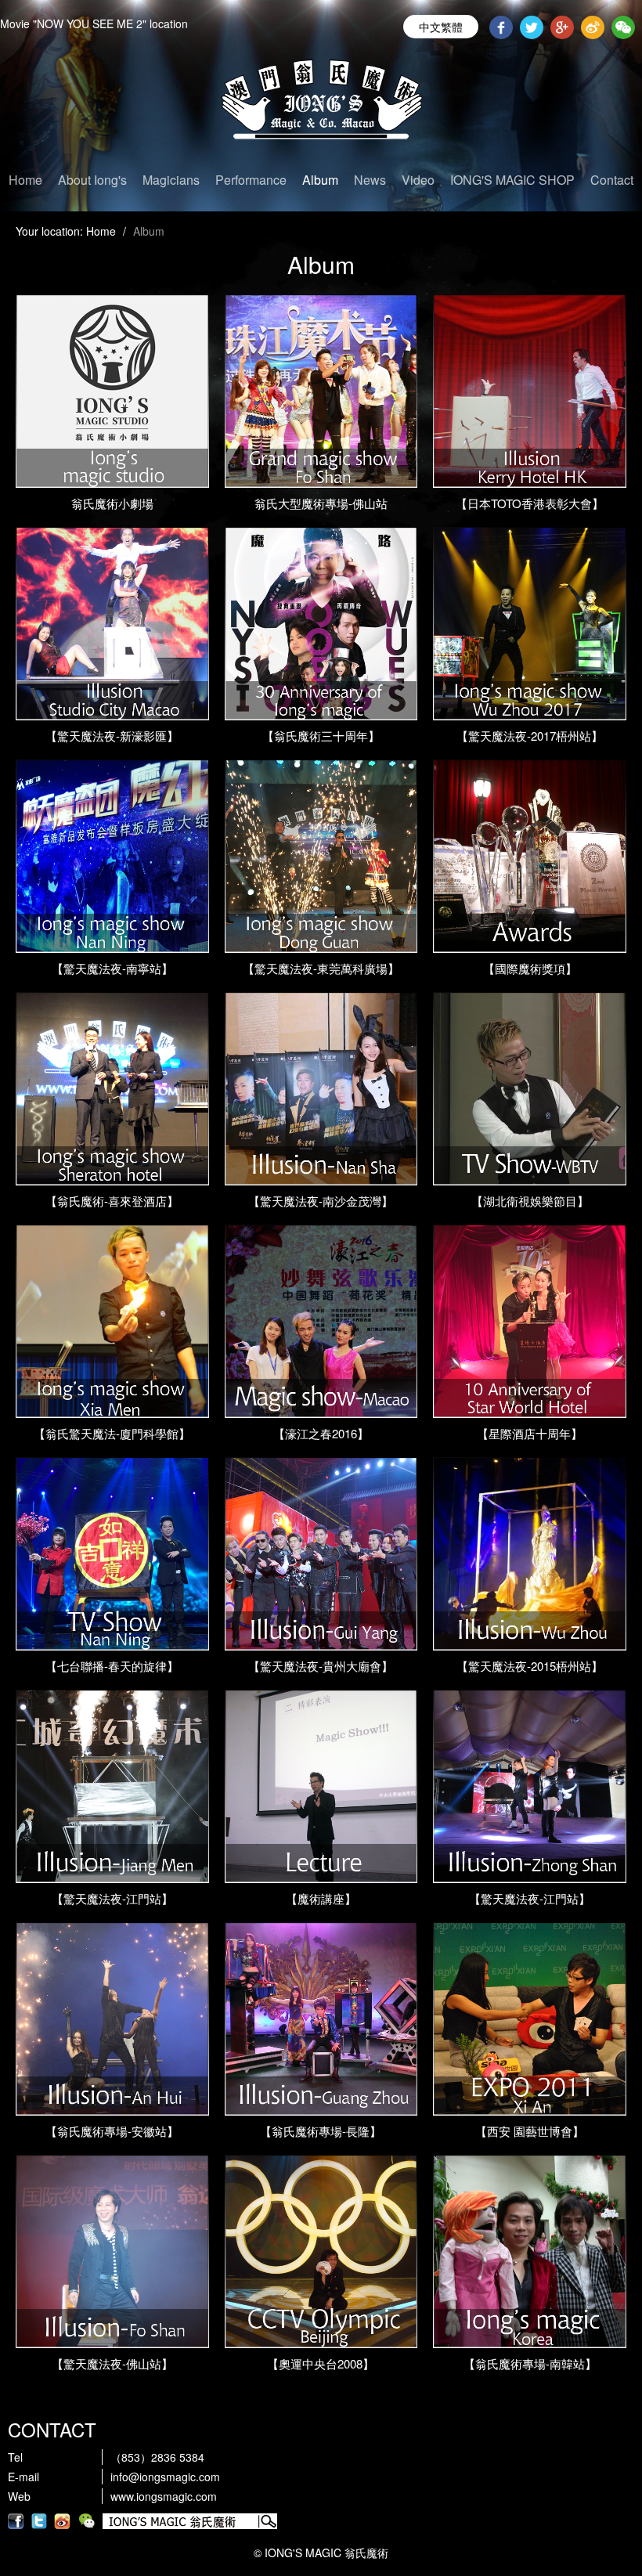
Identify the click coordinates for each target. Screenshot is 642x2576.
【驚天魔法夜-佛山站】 (112, 2363)
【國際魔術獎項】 (530, 968)
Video (418, 180)
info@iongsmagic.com (165, 2477)
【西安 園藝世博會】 (530, 2131)
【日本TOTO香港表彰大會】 (530, 503)
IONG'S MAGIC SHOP (512, 180)
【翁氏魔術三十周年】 (321, 736)
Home (25, 180)
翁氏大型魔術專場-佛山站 (321, 503)
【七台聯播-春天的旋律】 (112, 1666)
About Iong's (92, 180)
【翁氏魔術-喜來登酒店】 (112, 1201)
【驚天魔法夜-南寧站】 (112, 968)
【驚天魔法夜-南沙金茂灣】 (321, 1201)
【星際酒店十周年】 (530, 1433)
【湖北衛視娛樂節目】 (530, 1201)
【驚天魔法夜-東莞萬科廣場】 (321, 968)
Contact (612, 180)
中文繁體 (441, 27)
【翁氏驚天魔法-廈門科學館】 (112, 1433)
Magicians (171, 180)
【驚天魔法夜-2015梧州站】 (530, 1666)
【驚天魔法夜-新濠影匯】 (112, 736)
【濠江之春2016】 (321, 1433)
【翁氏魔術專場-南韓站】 (530, 2363)
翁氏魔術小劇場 (112, 503)
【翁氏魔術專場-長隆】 (321, 2131)
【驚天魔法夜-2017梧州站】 (530, 736)
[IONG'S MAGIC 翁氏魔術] (321, 106)
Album (320, 180)
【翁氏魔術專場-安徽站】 (112, 2131)
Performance (251, 180)
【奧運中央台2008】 (321, 2363)
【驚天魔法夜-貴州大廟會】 (321, 1666)
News (370, 180)
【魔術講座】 (321, 1898)
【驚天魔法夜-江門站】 (112, 1898)
